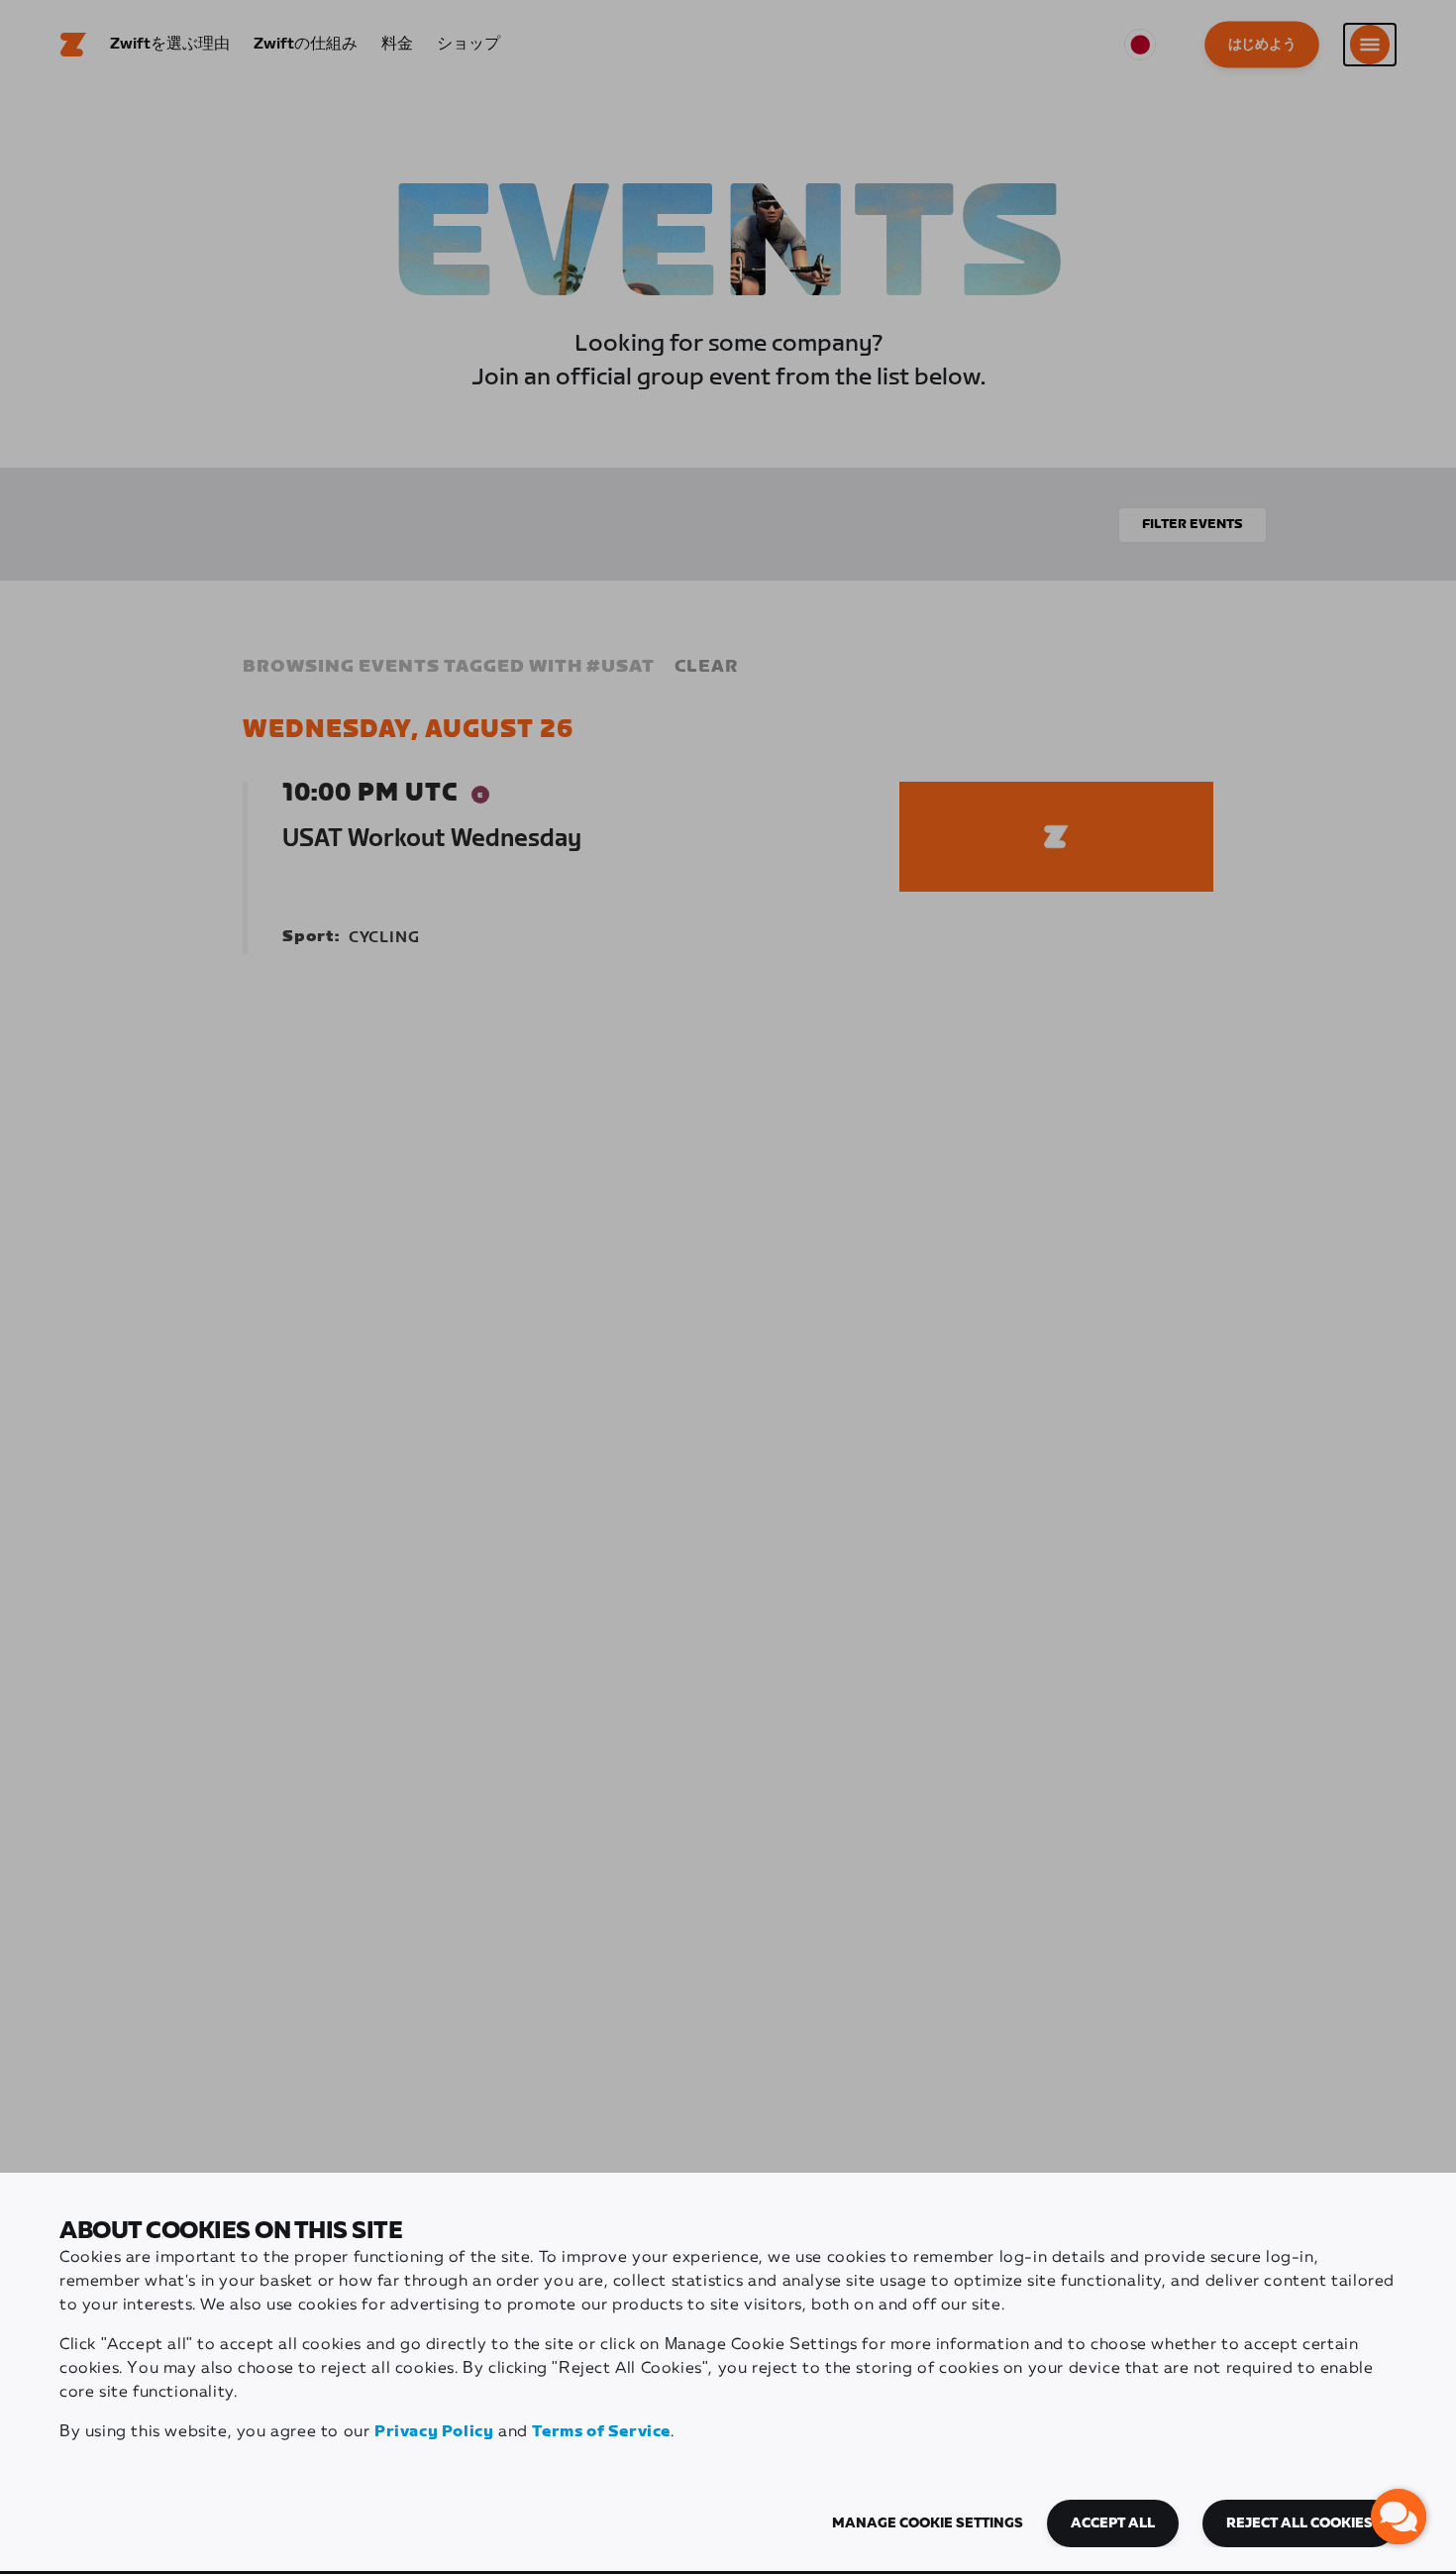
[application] (1399, 2517)
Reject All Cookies (1300, 2523)
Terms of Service (601, 2432)
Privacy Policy (434, 2432)
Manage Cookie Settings (928, 2523)
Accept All (1113, 2523)
